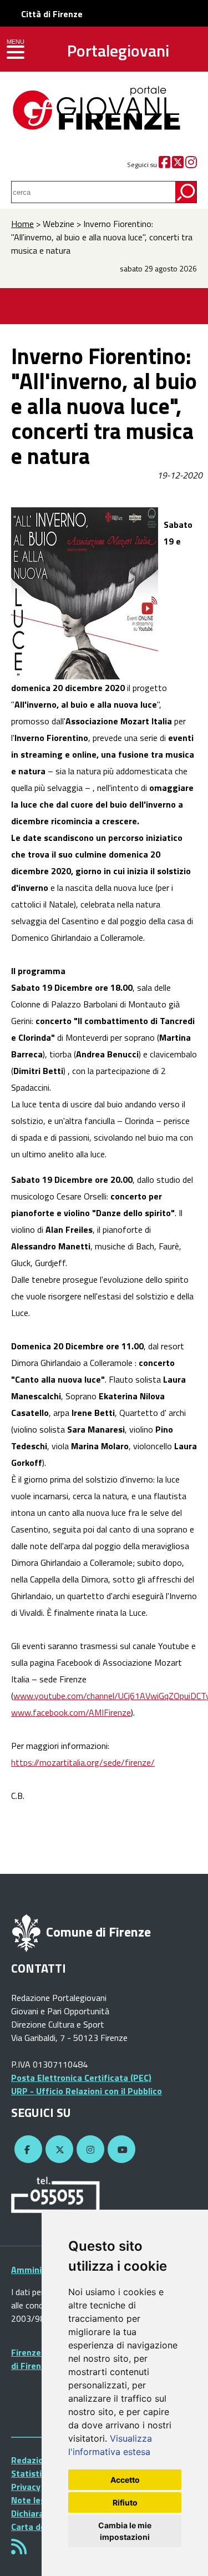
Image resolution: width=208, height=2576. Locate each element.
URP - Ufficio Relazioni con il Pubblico (87, 2091)
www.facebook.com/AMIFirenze (71, 1712)
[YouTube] (120, 2150)
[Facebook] (164, 165)
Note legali (33, 2500)
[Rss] (19, 2550)
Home (22, 224)
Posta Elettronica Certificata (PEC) (81, 2078)
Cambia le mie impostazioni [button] (125, 2531)
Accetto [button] (125, 2480)
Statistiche (34, 2473)
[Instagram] (191, 165)
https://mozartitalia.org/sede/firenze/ (83, 1762)
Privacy (26, 2487)
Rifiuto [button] (125, 2502)
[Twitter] (178, 165)
